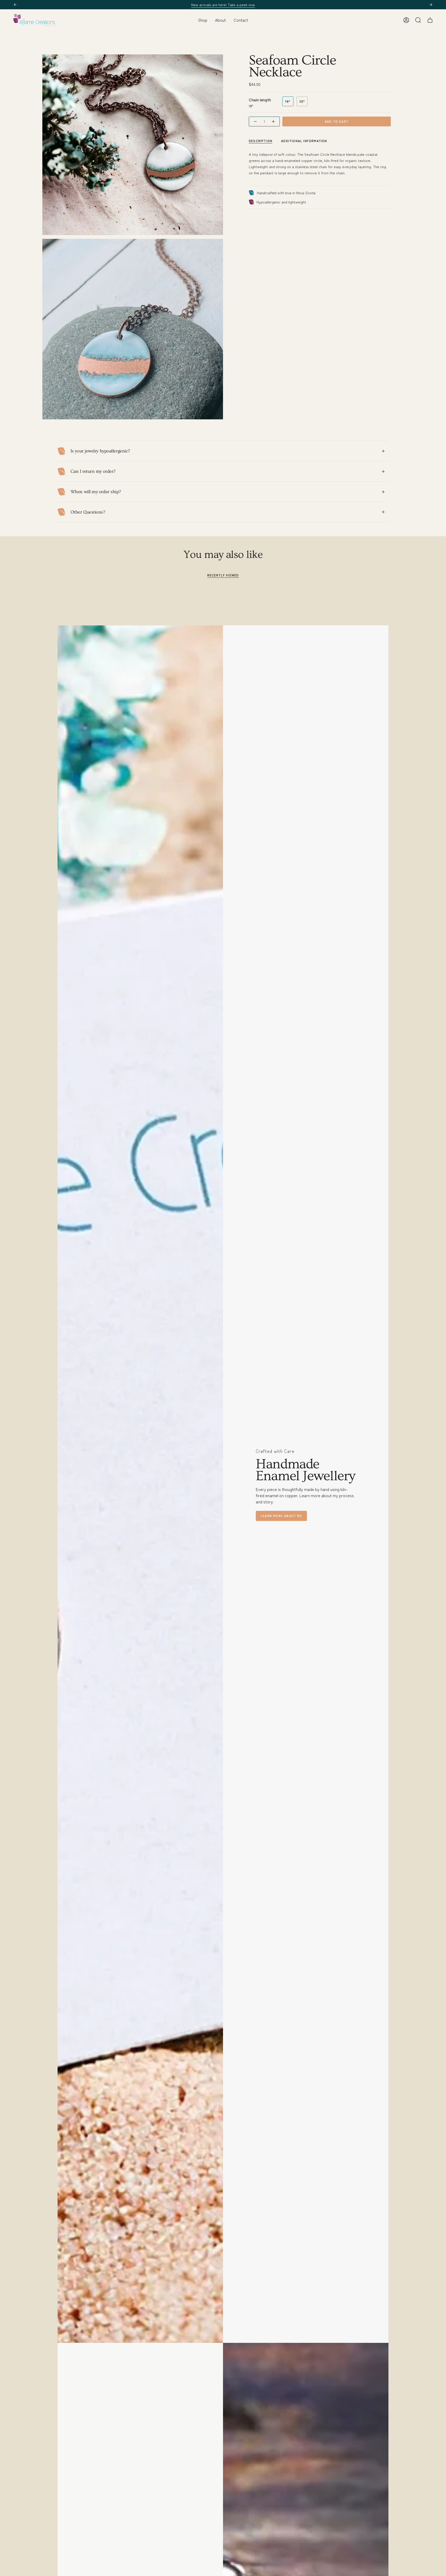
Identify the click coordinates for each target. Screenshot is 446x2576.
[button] (203, 20)
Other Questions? (88, 512)
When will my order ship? (96, 492)
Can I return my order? (93, 471)
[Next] (431, 5)
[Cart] (430, 20)
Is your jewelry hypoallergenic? (100, 451)
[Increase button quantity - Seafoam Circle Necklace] (274, 122)
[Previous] (15, 5)
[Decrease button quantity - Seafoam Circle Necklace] (255, 122)
